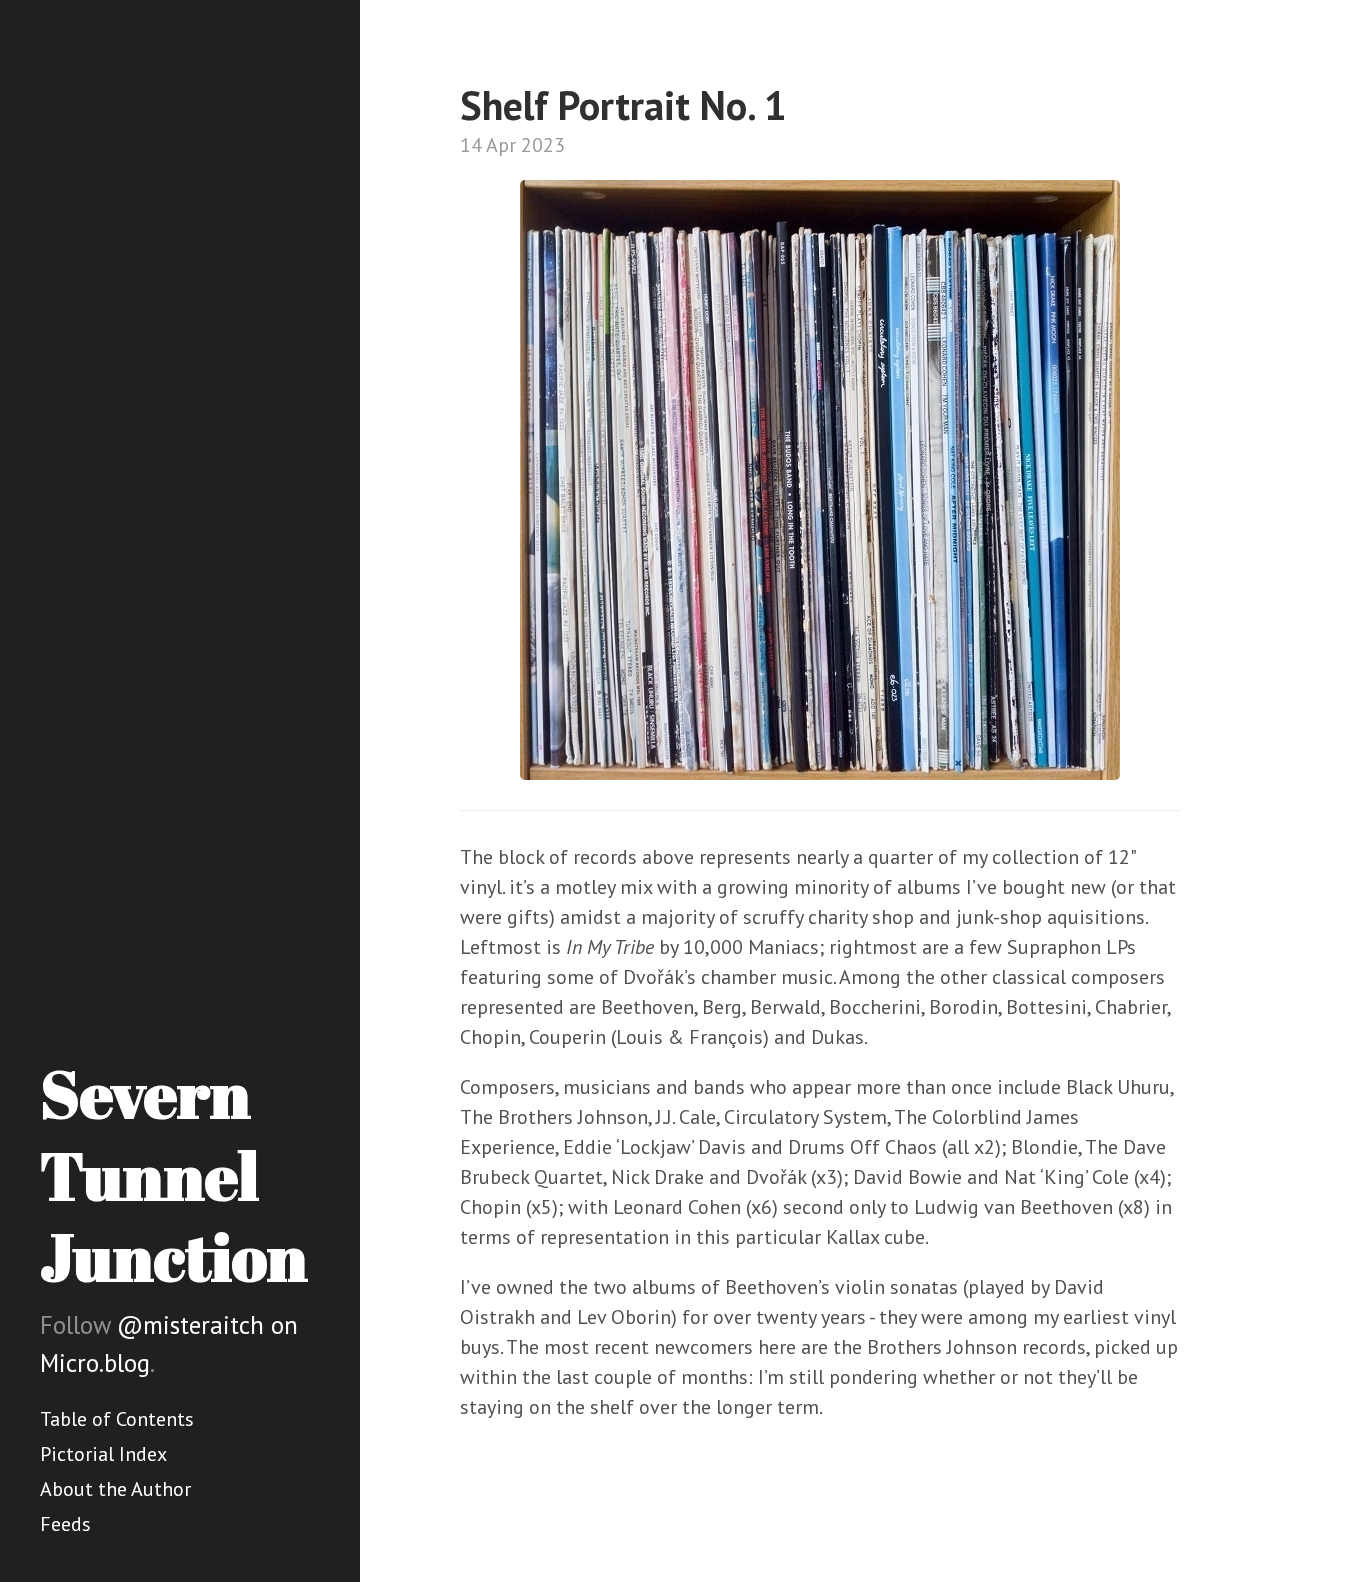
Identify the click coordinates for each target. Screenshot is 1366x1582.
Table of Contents (117, 1419)
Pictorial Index (103, 1454)
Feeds (65, 1524)
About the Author (115, 1489)
